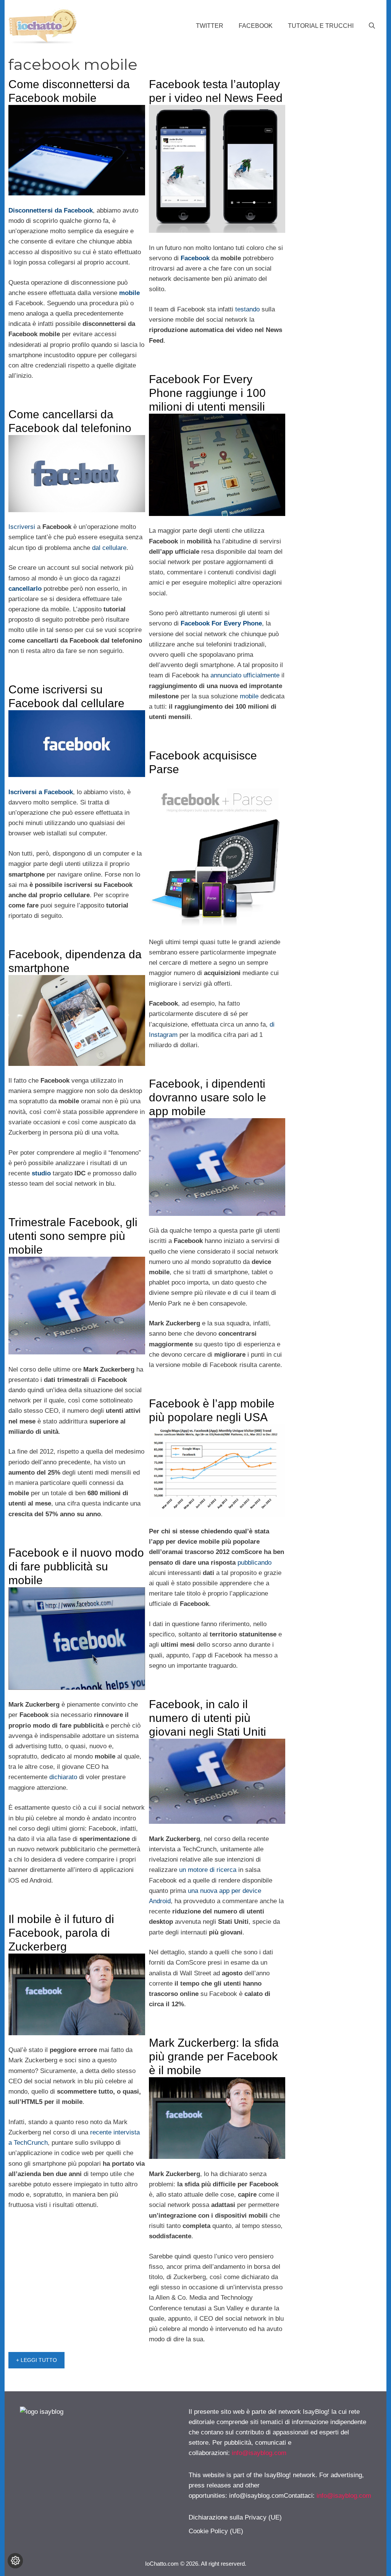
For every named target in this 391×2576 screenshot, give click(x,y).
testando (247, 309)
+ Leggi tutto (36, 2360)
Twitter (210, 26)
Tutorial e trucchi (321, 26)
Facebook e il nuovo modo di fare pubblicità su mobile (76, 1566)
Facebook (256, 26)
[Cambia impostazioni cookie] (15, 2561)
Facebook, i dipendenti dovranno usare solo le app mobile (208, 1097)
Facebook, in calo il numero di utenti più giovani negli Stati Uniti (208, 1718)
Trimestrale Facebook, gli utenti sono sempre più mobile (73, 1236)
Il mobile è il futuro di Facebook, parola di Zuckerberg (61, 1933)
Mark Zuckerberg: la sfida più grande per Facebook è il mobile (214, 2056)
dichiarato (63, 1777)
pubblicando (254, 1563)
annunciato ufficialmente (245, 675)
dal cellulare (109, 548)
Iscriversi (22, 527)
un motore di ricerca (208, 1870)
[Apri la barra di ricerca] (372, 26)
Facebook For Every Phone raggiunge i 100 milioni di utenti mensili (207, 393)
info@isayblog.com (259, 2453)
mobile (249, 696)
